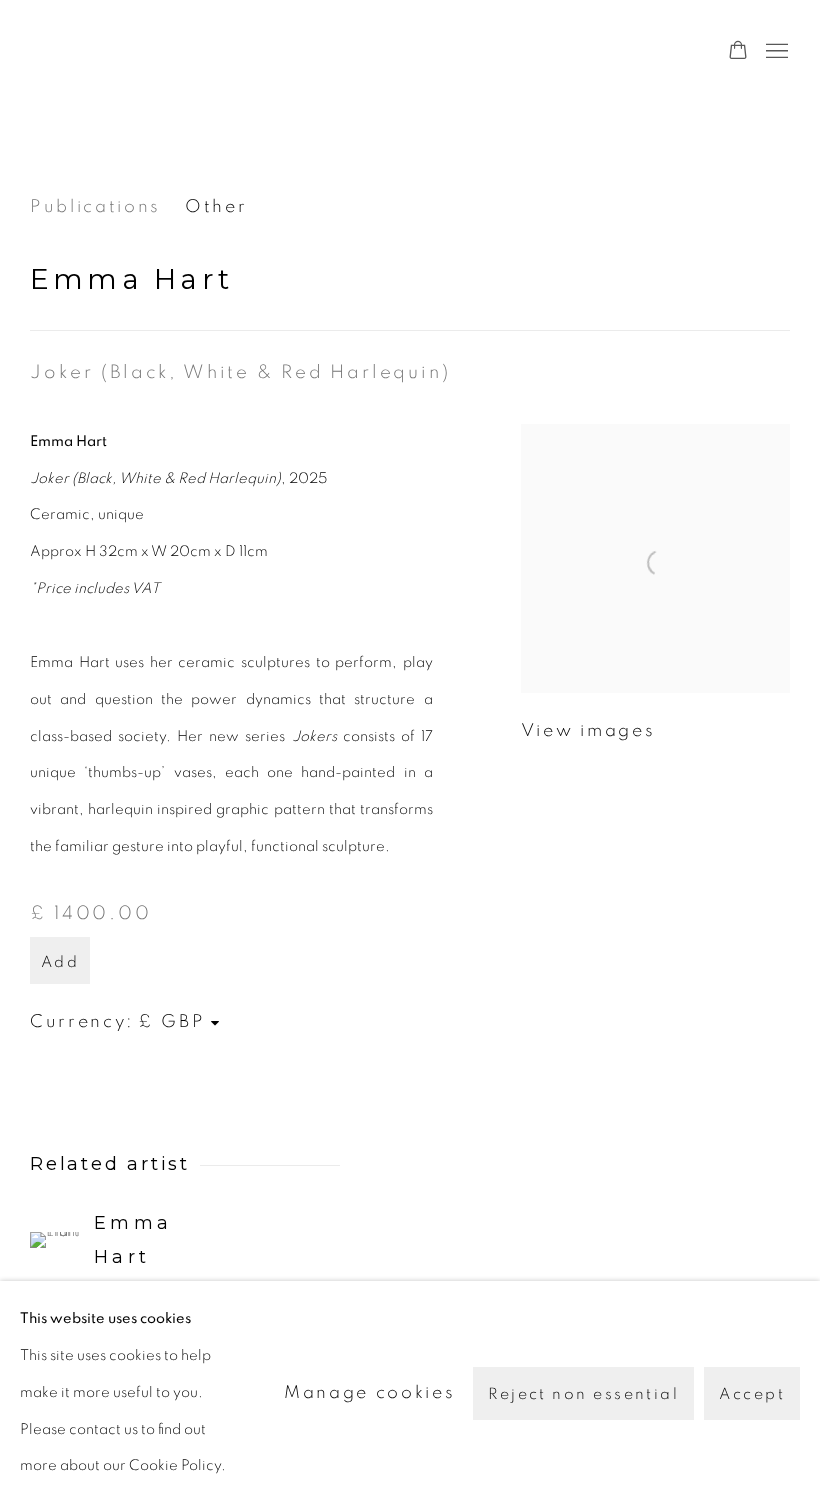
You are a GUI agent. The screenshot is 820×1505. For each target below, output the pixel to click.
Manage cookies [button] (369, 1392)
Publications (95, 207)
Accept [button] (752, 1393)
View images (588, 731)
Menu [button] (775, 52)
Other (216, 207)
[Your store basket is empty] (738, 52)
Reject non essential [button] (583, 1393)
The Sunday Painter (220, 52)
